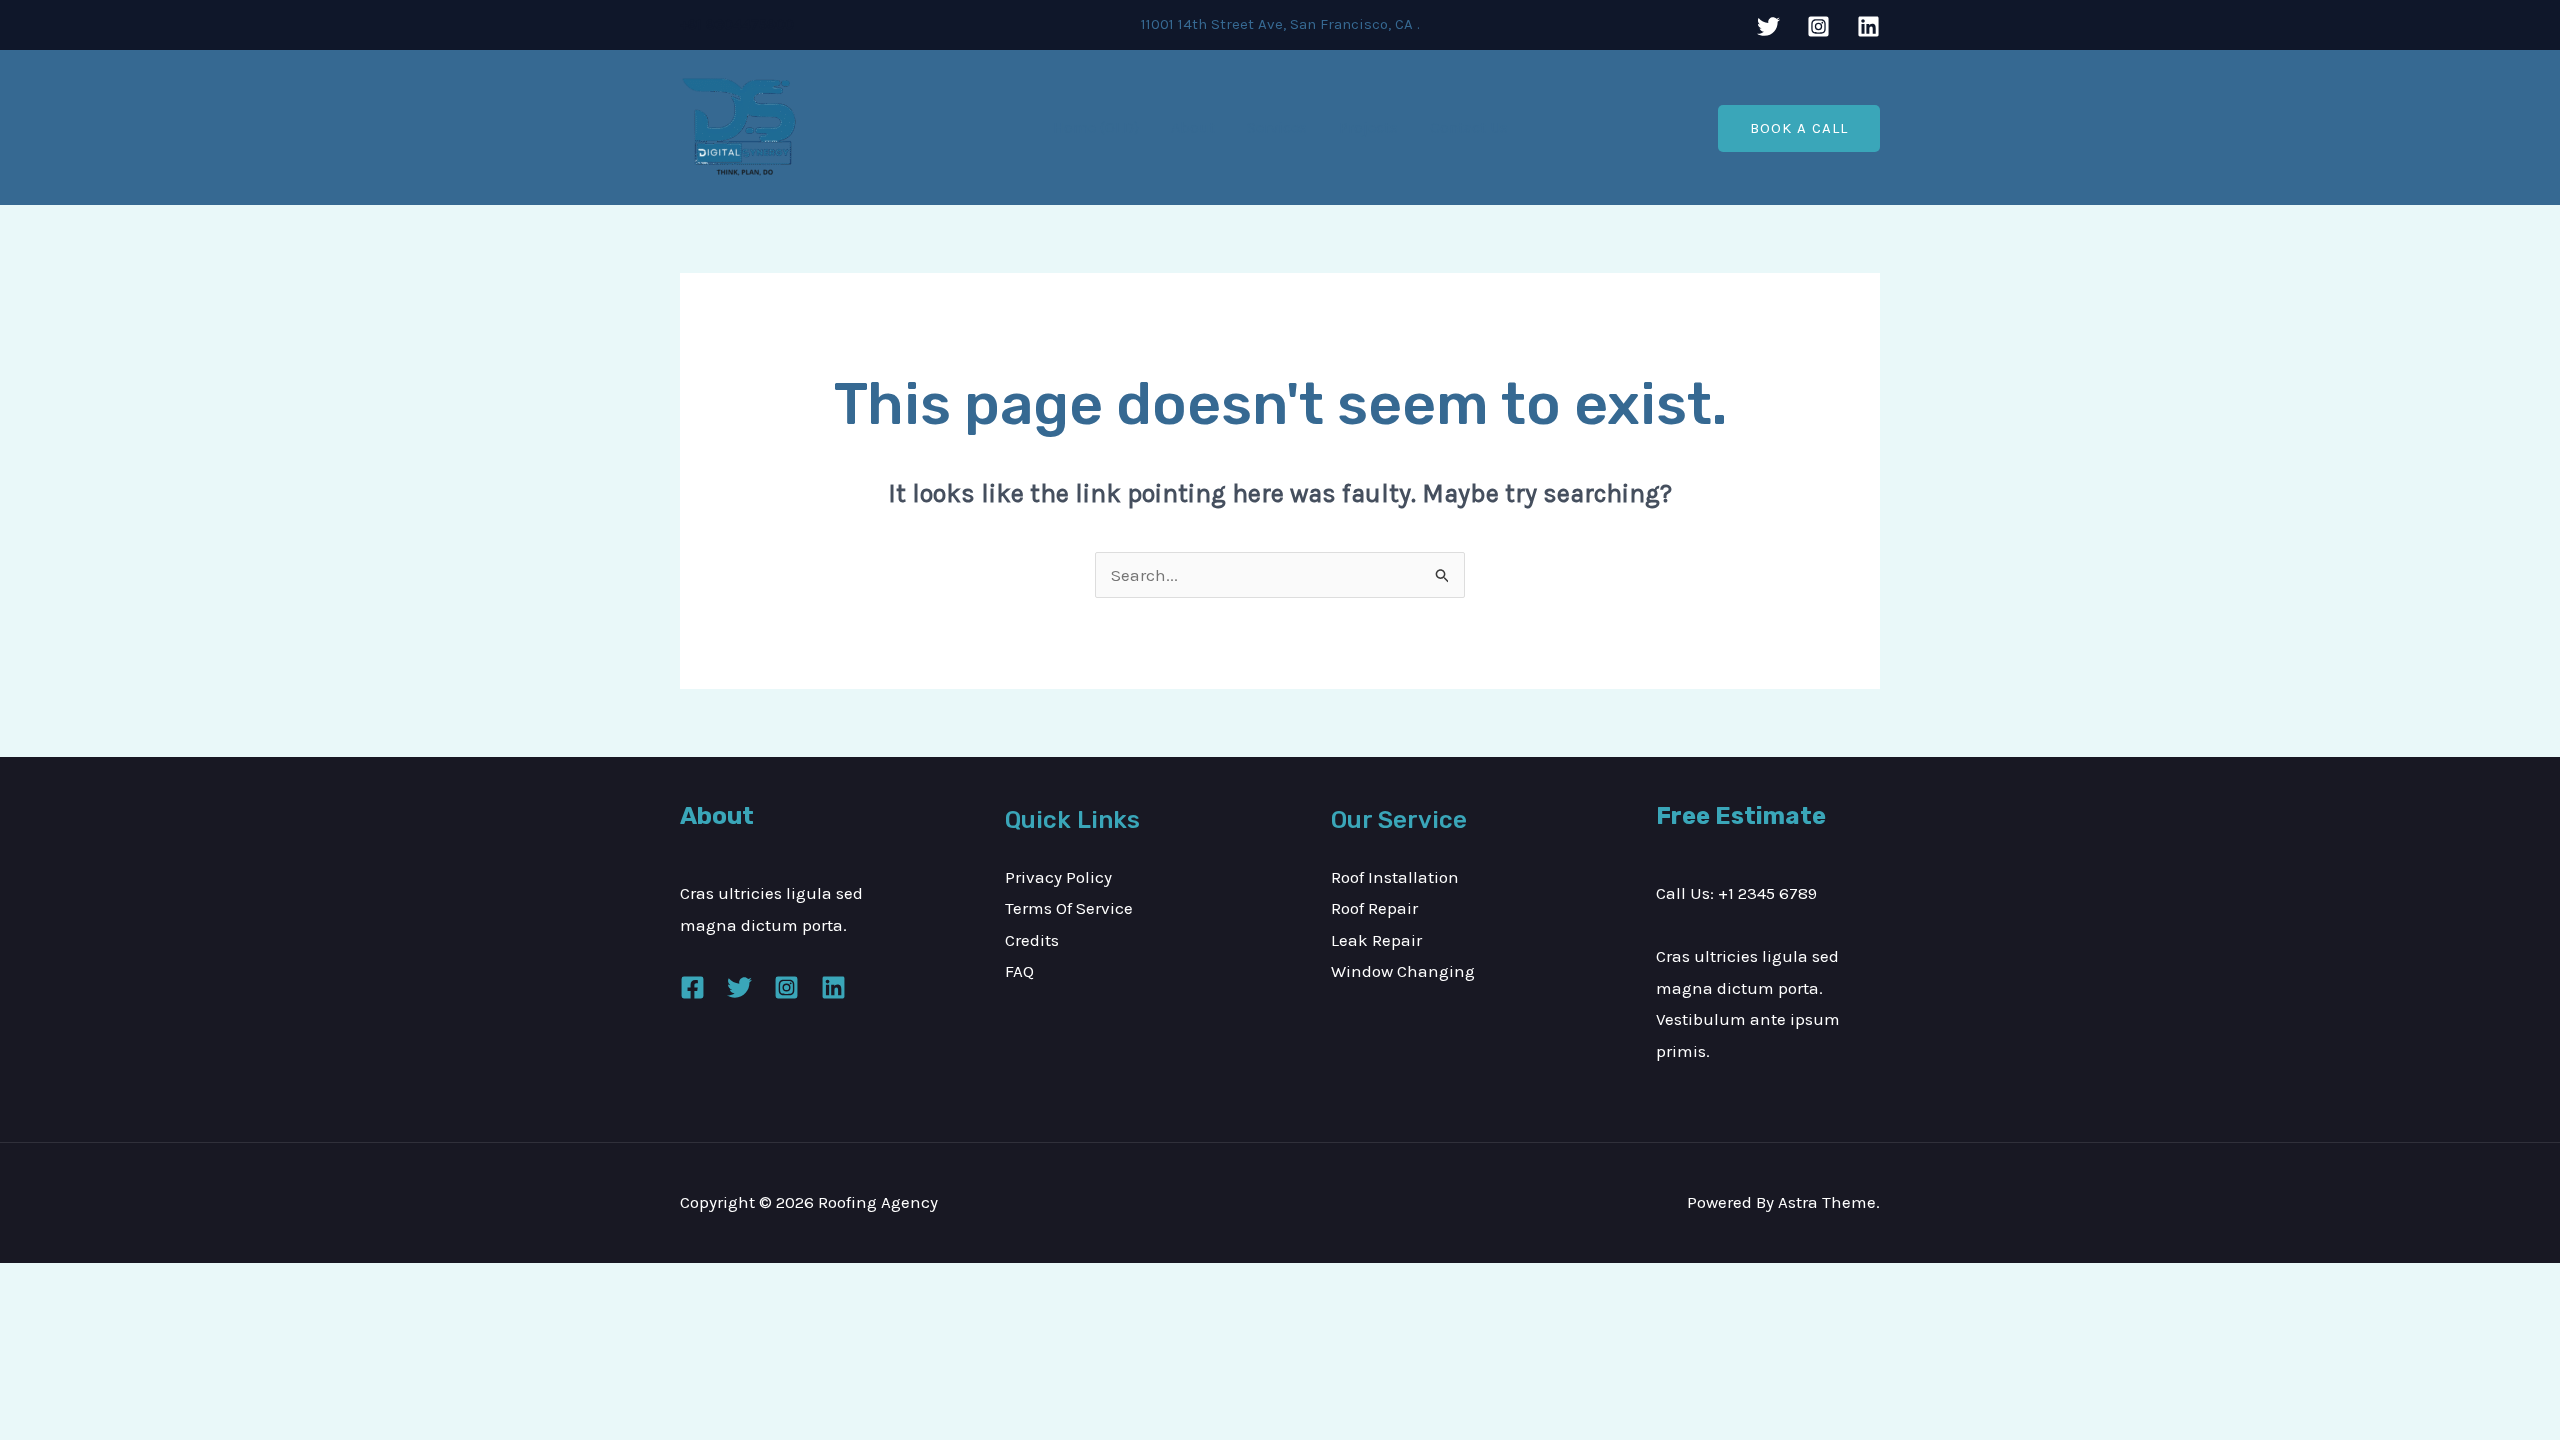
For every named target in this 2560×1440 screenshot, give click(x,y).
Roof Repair (1374, 908)
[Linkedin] (1868, 26)
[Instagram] (1818, 26)
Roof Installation (1395, 877)
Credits (1032, 940)
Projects (1368, 127)
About (1193, 127)
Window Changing (1403, 971)
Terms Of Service (1069, 908)
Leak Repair (1376, 940)
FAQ (1019, 971)
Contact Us (1469, 127)
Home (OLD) (1096, 127)
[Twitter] (1768, 26)
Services (1277, 127)
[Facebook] (692, 987)
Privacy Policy (1058, 877)
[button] (1799, 128)
